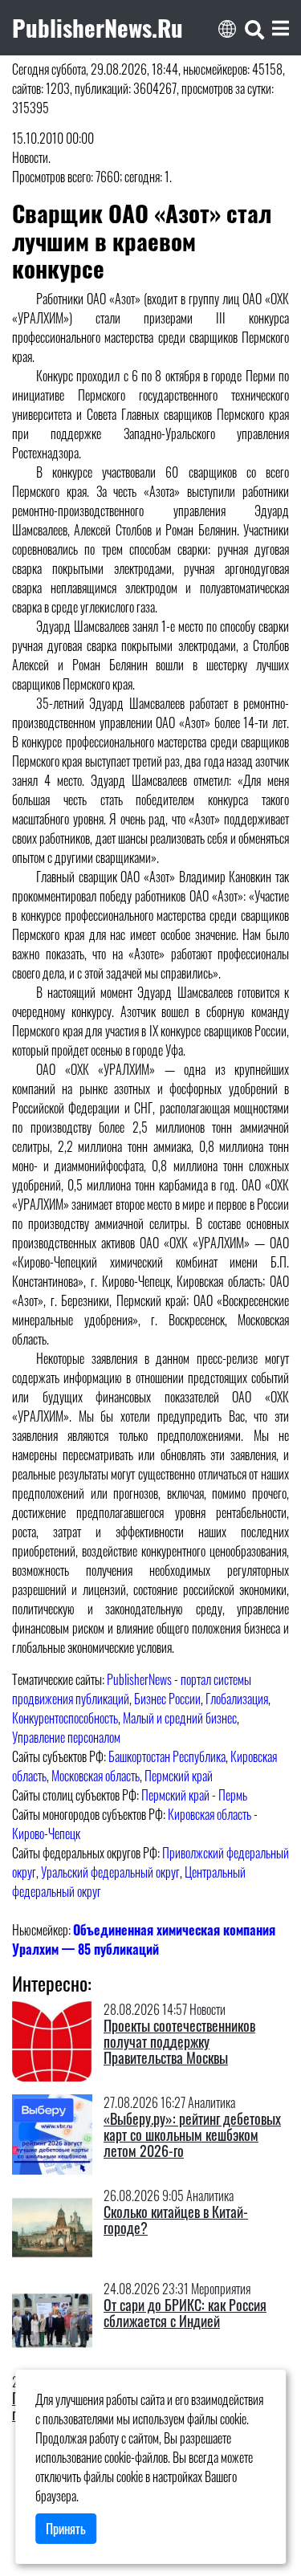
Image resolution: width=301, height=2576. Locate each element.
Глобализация (237, 1699)
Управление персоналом (66, 1737)
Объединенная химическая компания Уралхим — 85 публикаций (144, 1939)
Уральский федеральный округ (110, 1872)
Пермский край (179, 1776)
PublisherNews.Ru (98, 27)
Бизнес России (167, 1699)
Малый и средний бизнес (180, 1718)
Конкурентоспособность (65, 1718)
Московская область (96, 1776)
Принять (66, 2529)
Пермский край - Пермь (194, 1795)
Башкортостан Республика (167, 1756)
